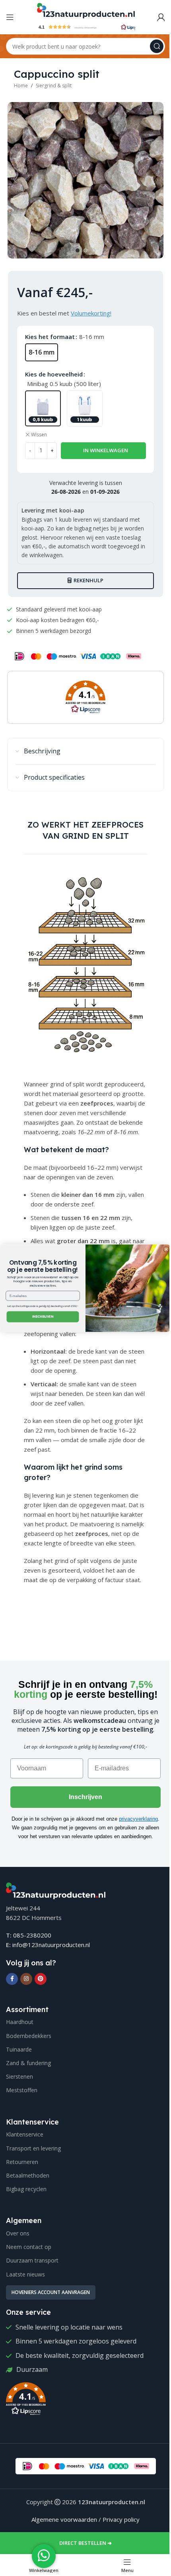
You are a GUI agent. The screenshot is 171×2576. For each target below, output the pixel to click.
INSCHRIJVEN (43, 1317)
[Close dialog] (166, 1249)
